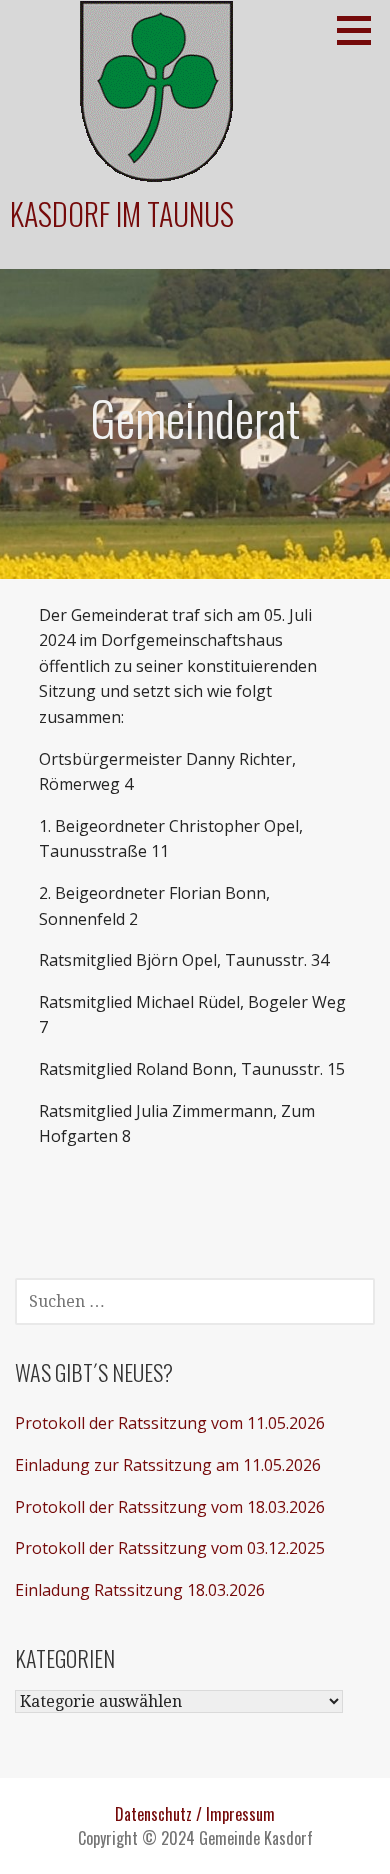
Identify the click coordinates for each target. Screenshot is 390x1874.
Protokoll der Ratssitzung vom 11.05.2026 (170, 1423)
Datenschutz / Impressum (195, 1814)
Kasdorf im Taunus (122, 213)
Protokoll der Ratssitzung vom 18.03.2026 (170, 1507)
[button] (361, 30)
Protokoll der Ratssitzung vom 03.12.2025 (170, 1548)
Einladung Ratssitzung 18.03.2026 (140, 1590)
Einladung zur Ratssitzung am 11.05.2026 (168, 1465)
